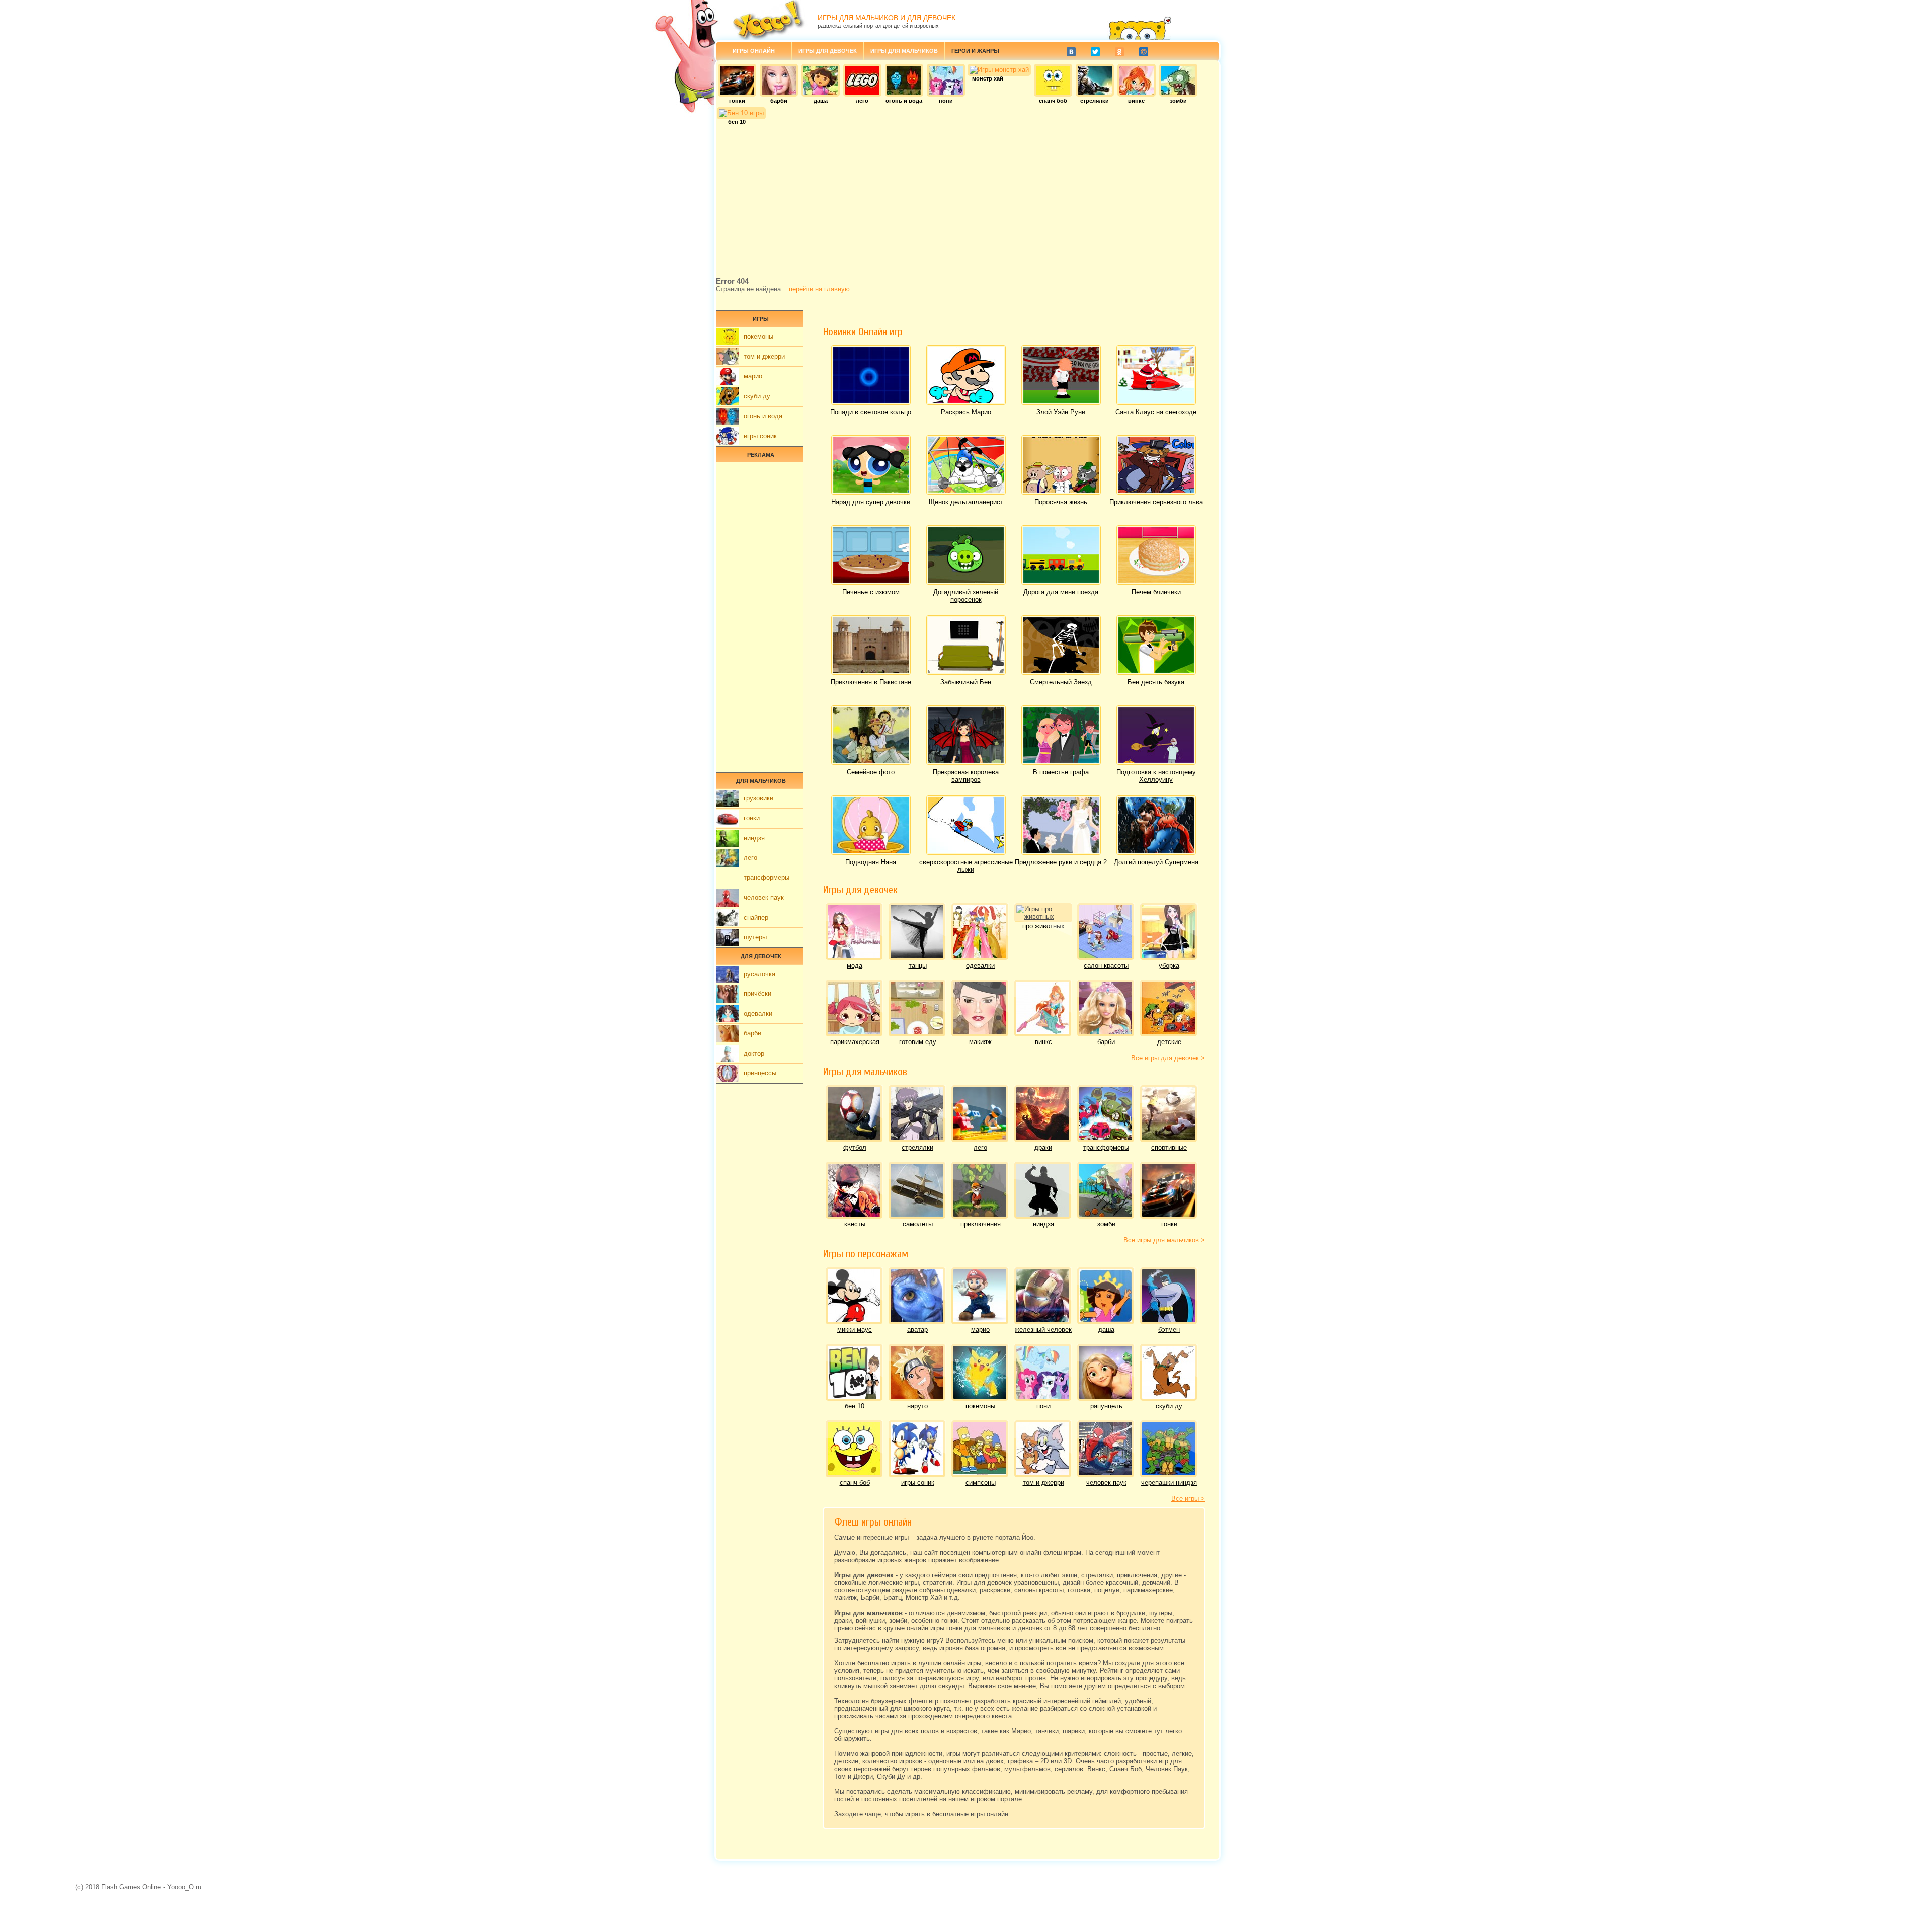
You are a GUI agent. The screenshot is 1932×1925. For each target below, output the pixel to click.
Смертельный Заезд (1061, 682)
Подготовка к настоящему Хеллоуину (1156, 776)
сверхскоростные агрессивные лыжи (966, 866)
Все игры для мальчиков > (1164, 1240)
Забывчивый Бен (966, 682)
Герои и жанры (975, 51)
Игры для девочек (828, 51)
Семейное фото (871, 772)
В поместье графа (1061, 772)
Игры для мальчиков (904, 51)
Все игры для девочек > (1168, 1058)
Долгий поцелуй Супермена (1156, 862)
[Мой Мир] (1144, 52)
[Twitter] (1095, 52)
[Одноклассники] (1119, 52)
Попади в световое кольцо (871, 412)
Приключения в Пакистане (871, 682)
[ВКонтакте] (1071, 52)
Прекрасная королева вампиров (966, 776)
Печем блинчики (1156, 592)
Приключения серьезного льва (1156, 502)
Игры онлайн (754, 51)
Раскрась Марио (966, 412)
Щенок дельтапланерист (966, 502)
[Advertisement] (968, 199)
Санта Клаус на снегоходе (1156, 412)
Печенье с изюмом (871, 592)
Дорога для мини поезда (1061, 592)
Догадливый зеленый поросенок (966, 596)
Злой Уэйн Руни (1061, 412)
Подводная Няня (871, 862)
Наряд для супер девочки (871, 502)
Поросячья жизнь (1061, 502)
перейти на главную (819, 289)
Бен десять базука (1156, 682)
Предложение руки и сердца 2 (1061, 862)
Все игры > (1188, 1499)
